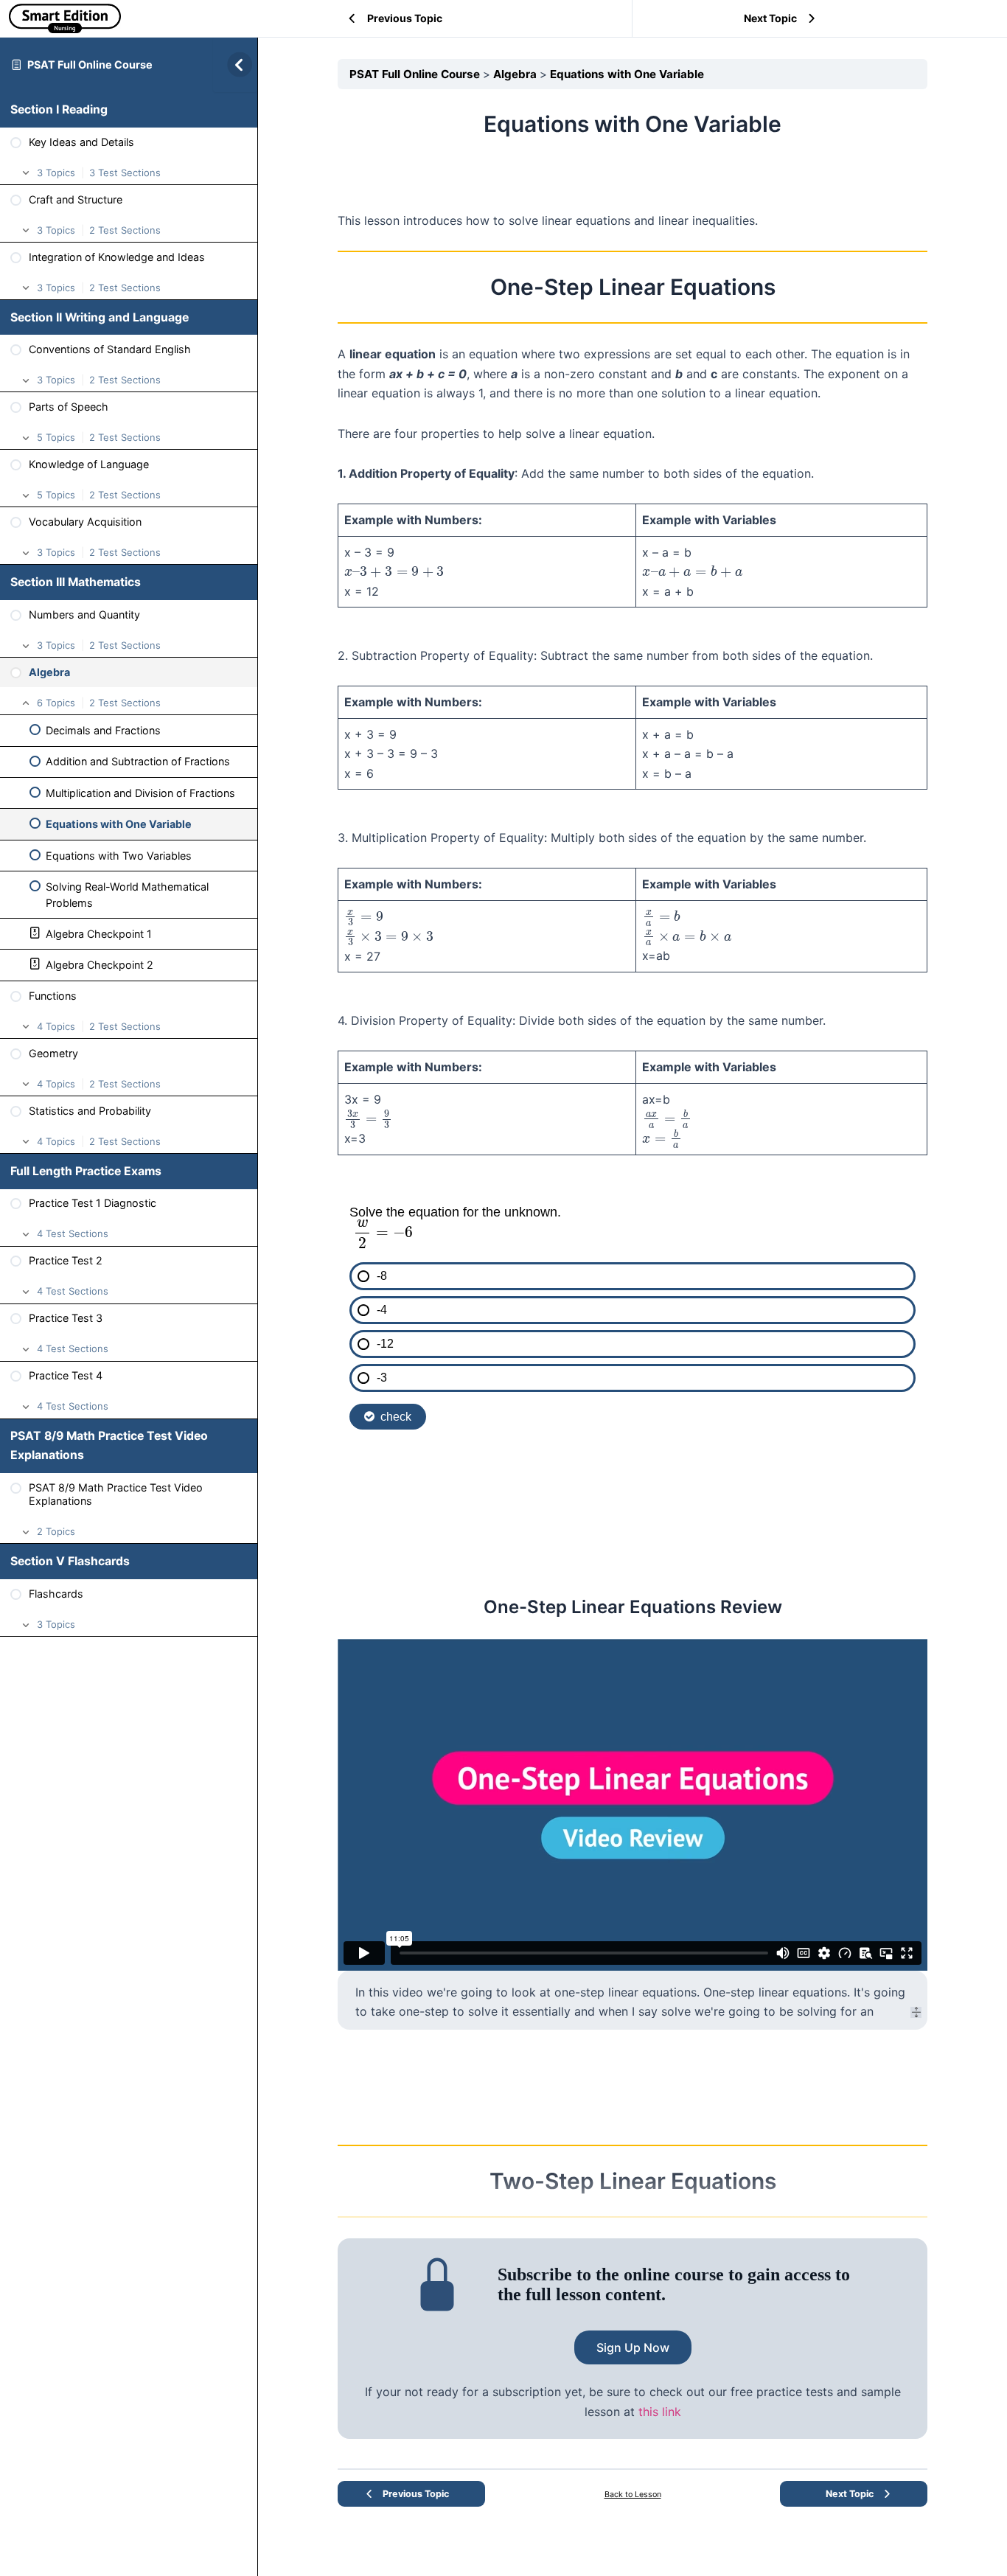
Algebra (516, 74)
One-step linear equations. (778, 1992)
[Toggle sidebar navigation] (235, 65)
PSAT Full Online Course (90, 65)
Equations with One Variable (627, 74)
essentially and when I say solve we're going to (646, 2011)
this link (660, 2412)
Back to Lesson (633, 2495)
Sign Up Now (633, 2347)
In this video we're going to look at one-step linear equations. (529, 1992)
